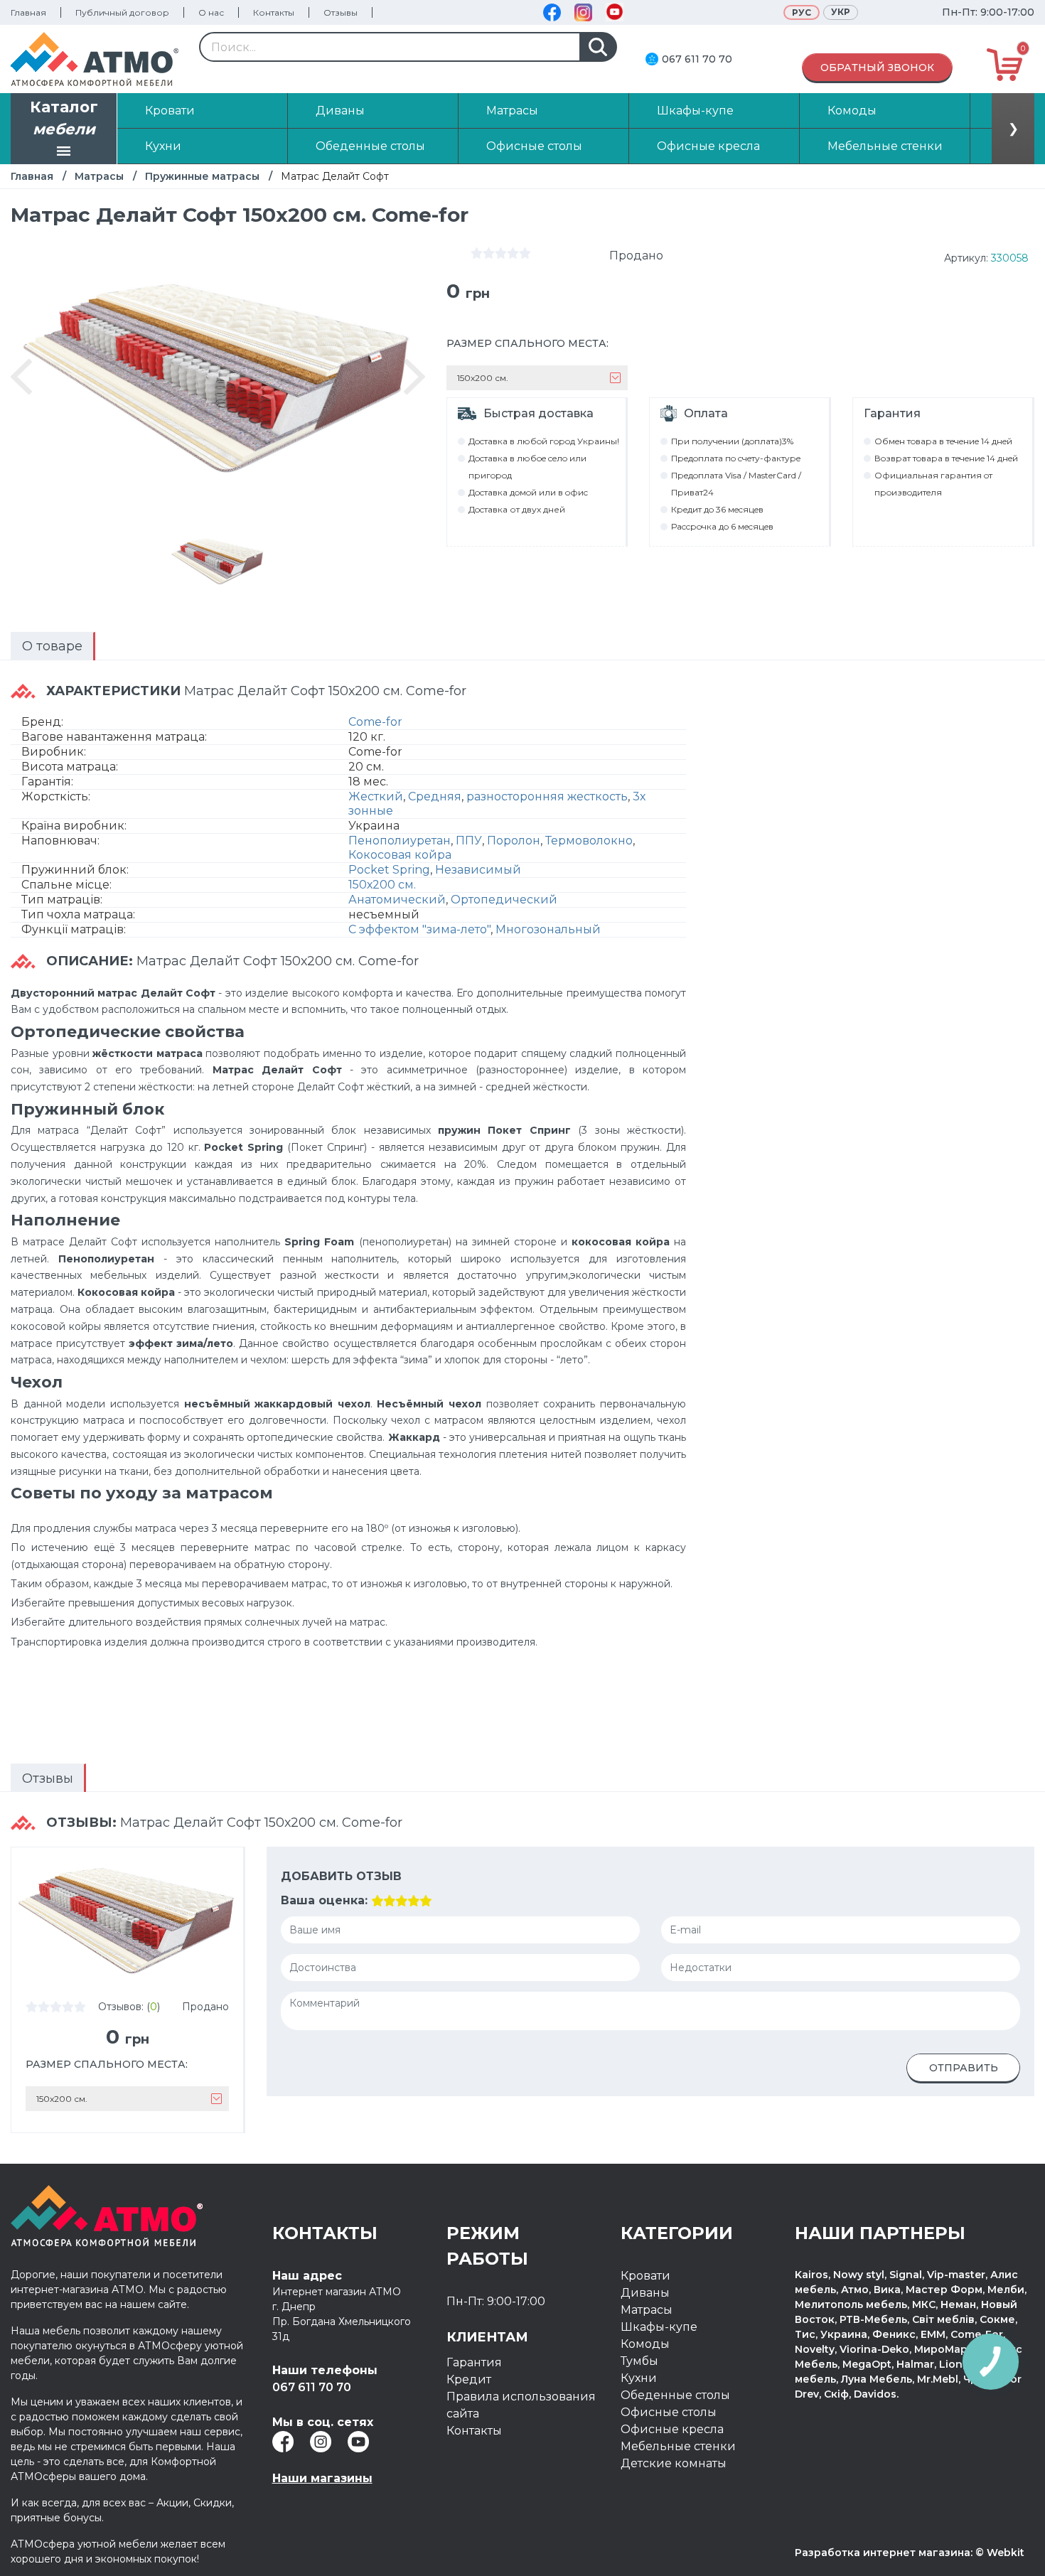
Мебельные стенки (678, 2446)
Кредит (469, 2379)
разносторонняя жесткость (547, 796)
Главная (28, 12)
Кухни (639, 2378)
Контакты (274, 12)
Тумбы (639, 2361)
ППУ (469, 841)
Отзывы (341, 12)
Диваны (645, 2293)
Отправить (964, 2068)
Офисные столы (669, 2412)
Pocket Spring (389, 870)
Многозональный (548, 929)
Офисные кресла (672, 2429)
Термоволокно (589, 841)
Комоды (645, 2344)
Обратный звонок (877, 68)
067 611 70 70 (697, 59)
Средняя (435, 796)
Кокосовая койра (400, 855)
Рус (802, 12)
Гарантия (474, 2362)
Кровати (645, 2276)
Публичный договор (122, 12)
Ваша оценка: (324, 1900)
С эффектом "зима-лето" (419, 929)
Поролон (514, 841)
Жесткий (376, 796)
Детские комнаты (674, 2463)
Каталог (64, 118)
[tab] (53, 646)
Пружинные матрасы (202, 176)
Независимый (478, 870)
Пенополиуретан (400, 841)
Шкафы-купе (659, 2327)
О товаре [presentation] (52, 646)
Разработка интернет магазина (883, 2553)
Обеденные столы (675, 2395)
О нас (211, 12)
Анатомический (397, 900)
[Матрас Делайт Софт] (218, 561)
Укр (841, 12)
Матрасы (99, 176)
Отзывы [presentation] (48, 1778)
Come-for (375, 722)
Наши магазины (322, 2478)
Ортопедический (504, 900)
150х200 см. (382, 885)
